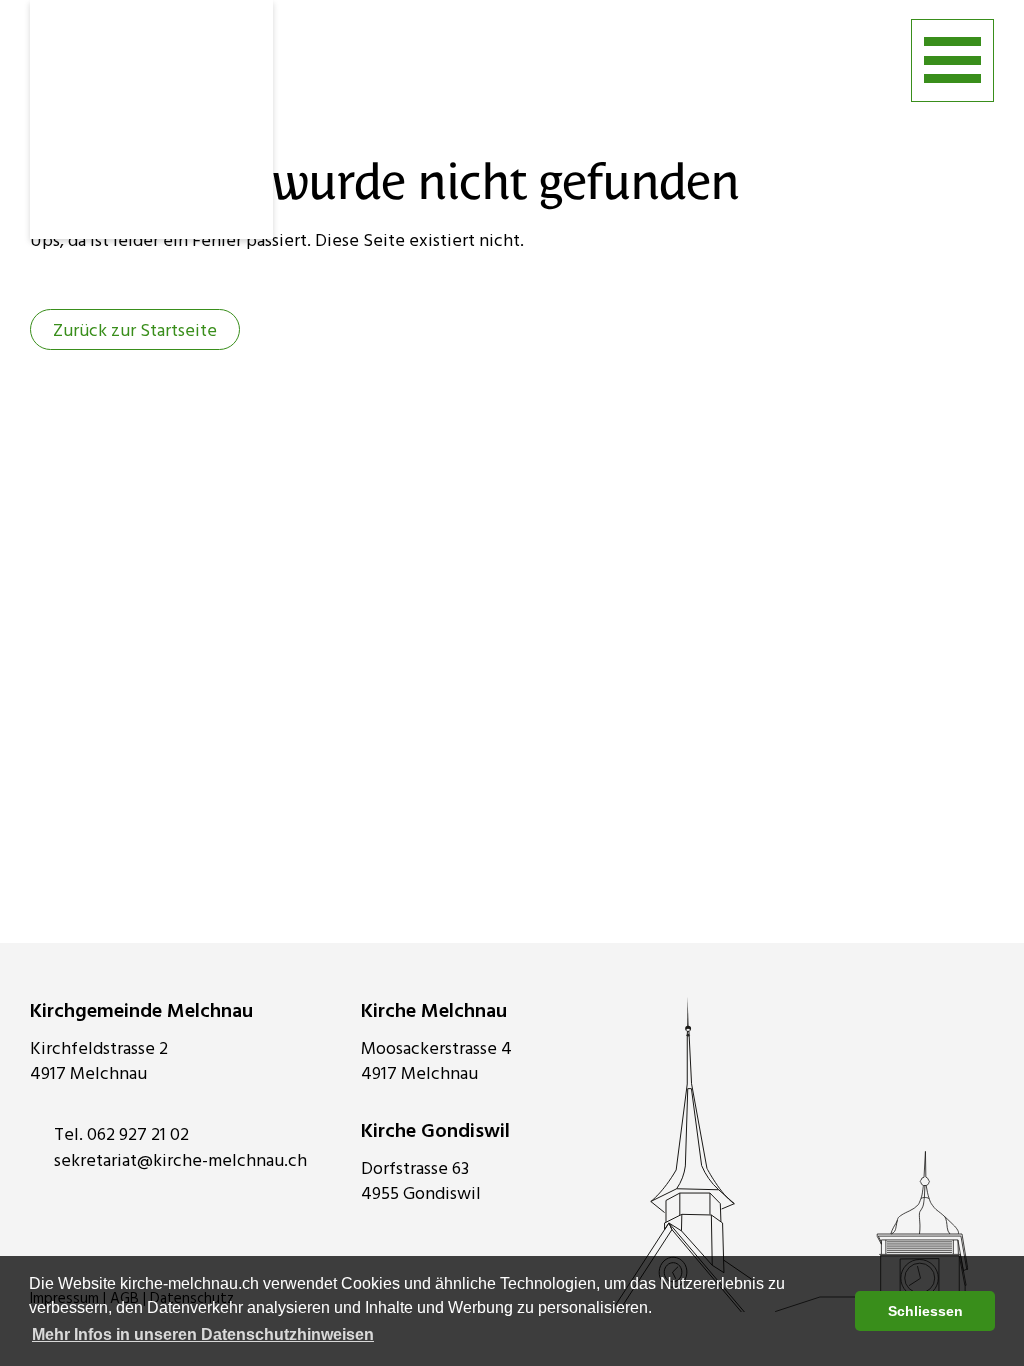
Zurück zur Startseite (135, 331)
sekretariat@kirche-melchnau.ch (180, 1161)
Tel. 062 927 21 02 (121, 1135)
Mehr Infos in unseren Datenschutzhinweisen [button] (203, 1334)
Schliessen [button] (925, 1311)
